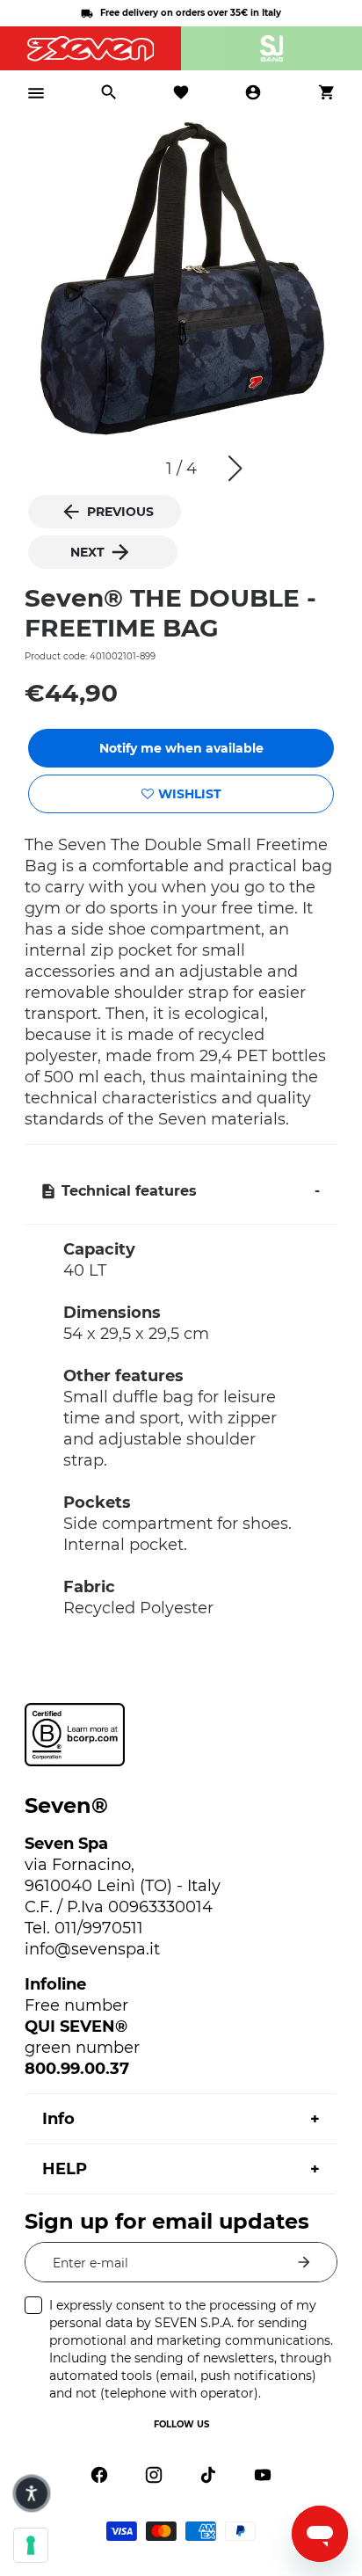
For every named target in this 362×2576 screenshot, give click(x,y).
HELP (65, 2169)
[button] (235, 469)
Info (58, 2119)
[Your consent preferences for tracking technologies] (31, 2545)
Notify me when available (181, 748)
